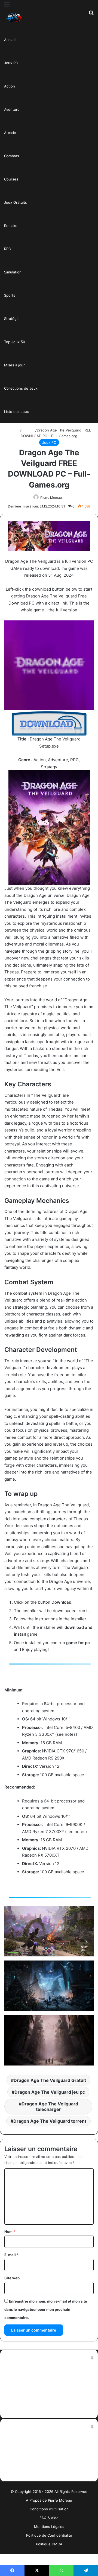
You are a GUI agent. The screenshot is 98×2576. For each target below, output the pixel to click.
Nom (10, 2231)
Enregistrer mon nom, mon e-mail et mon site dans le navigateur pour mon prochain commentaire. (46, 2309)
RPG (8, 249)
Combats (12, 156)
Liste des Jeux (16, 412)
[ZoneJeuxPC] (14, 18)
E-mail (11, 2255)
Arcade (10, 133)
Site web (12, 2278)
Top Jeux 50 (15, 342)
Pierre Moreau (51, 498)
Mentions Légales (49, 2527)
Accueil (10, 40)
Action (10, 86)
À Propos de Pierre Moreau (49, 2500)
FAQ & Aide (49, 2518)
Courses (11, 179)
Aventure (12, 109)
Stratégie (12, 319)
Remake (11, 226)
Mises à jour (14, 365)
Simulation (13, 272)
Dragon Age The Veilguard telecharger (50, 2107)
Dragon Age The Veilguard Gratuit (50, 2080)
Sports (10, 295)
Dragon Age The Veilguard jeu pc (50, 2092)
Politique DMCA (49, 2544)
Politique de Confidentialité (49, 2535)
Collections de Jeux (21, 388)
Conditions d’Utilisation (49, 2509)
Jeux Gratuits (16, 202)
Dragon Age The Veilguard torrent (50, 2121)
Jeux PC (11, 63)
